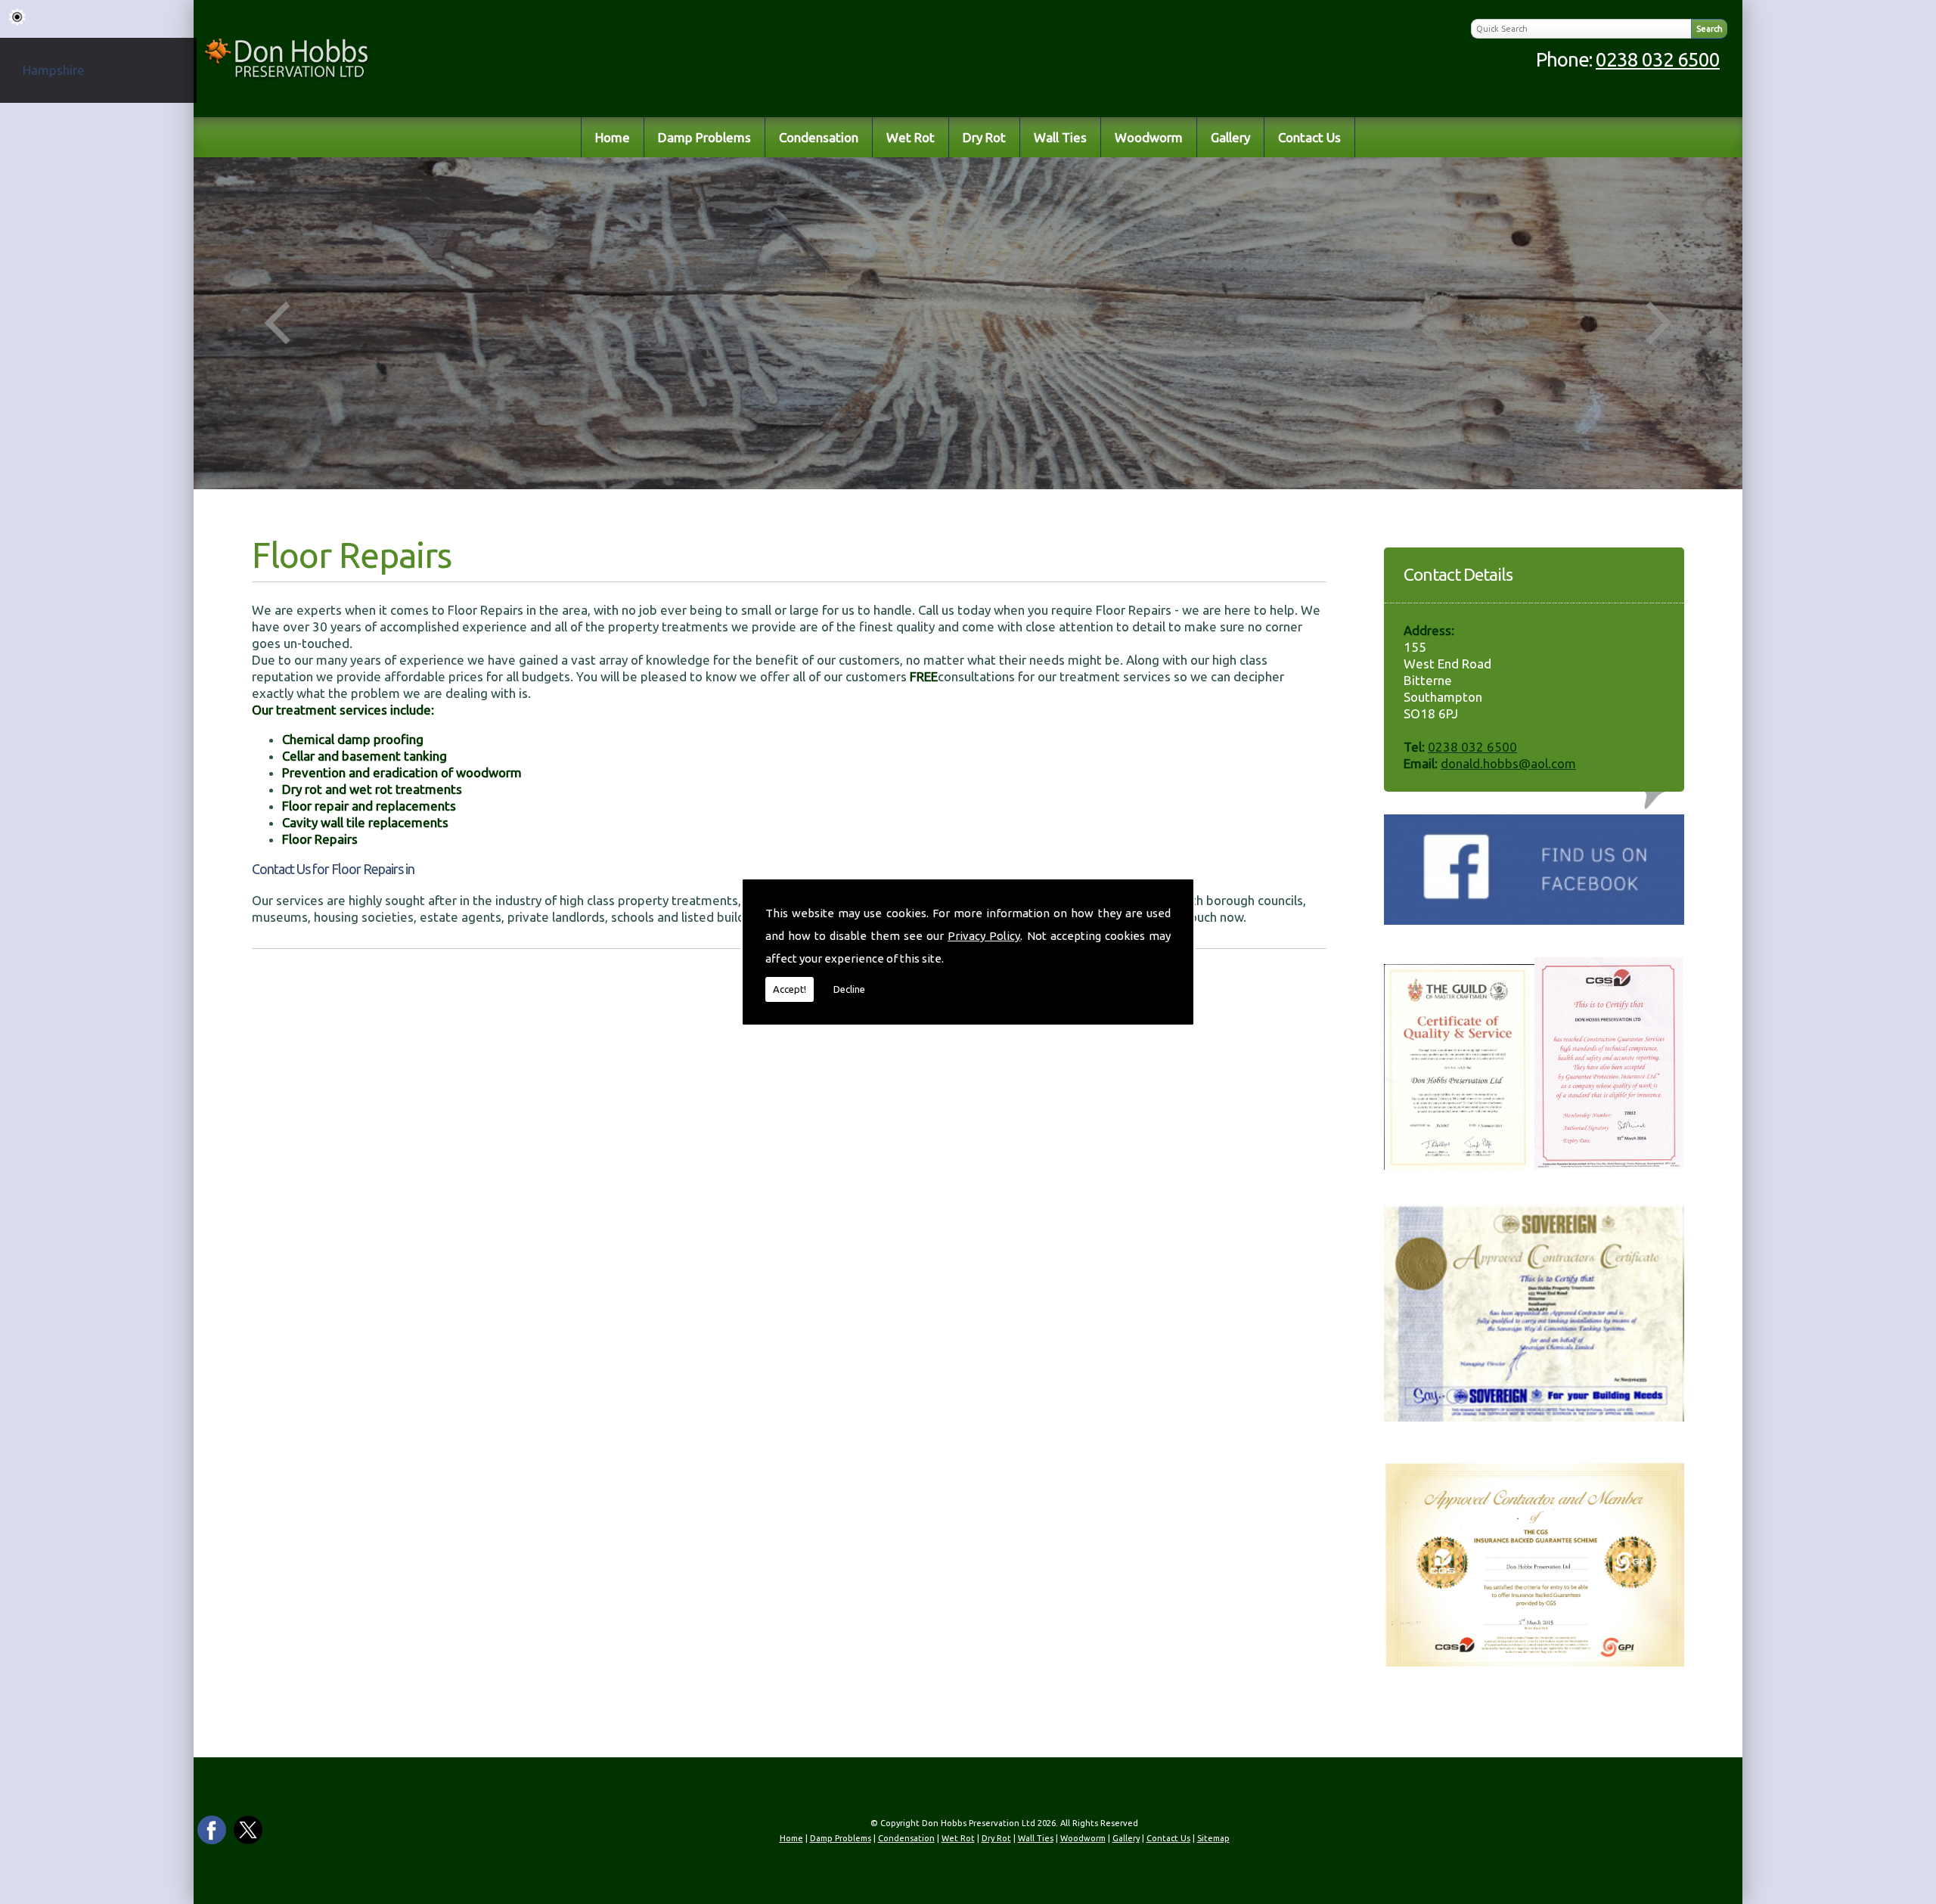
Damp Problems (704, 137)
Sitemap (1213, 1838)
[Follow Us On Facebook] (1534, 920)
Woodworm (1149, 137)
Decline (849, 989)
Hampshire (54, 70)
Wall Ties (1060, 137)
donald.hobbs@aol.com (1508, 763)
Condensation (819, 137)
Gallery (1230, 137)
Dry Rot (984, 137)
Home (613, 137)
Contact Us (1309, 137)
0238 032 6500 (1658, 59)
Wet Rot (911, 137)
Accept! (790, 989)
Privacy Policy (984, 936)
